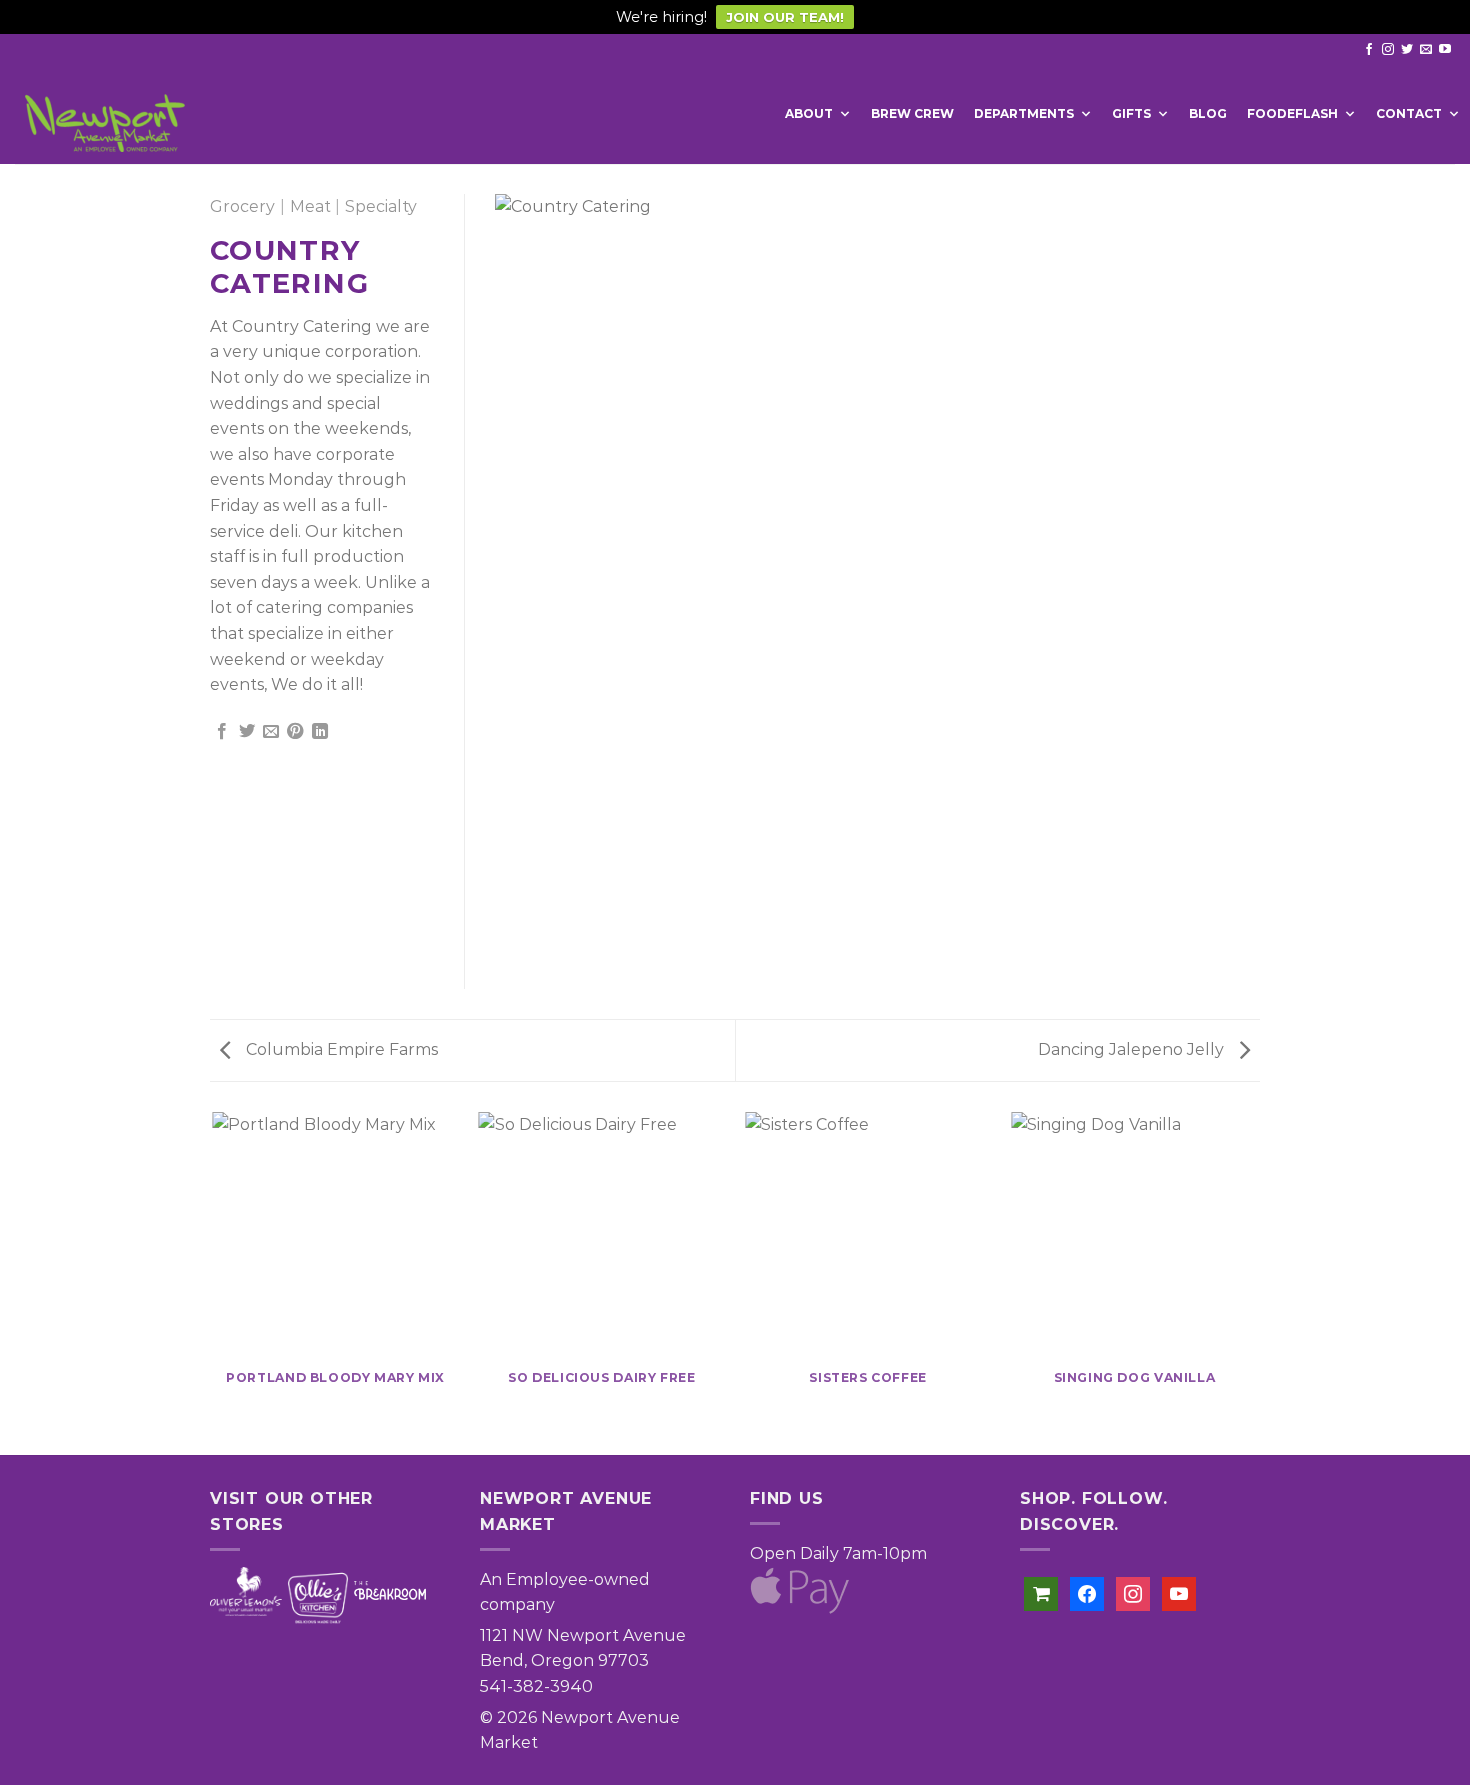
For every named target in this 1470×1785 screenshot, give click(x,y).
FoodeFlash (1292, 113)
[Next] (1257, 1282)
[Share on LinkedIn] (320, 732)
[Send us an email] (1426, 50)
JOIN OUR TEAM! (785, 17)
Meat (310, 206)
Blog (1208, 113)
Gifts (1131, 113)
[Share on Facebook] (222, 732)
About (809, 113)
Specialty (381, 206)
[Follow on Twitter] (1407, 50)
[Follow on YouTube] (1445, 50)
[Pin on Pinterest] (295, 732)
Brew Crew (912, 113)
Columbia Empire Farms (340, 1049)
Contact (1409, 113)
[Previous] (214, 1282)
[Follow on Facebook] (1369, 50)
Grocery (242, 206)
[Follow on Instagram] (1388, 50)
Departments (1024, 113)
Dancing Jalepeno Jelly (1133, 1049)
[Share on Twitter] (247, 732)
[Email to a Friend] (271, 732)
